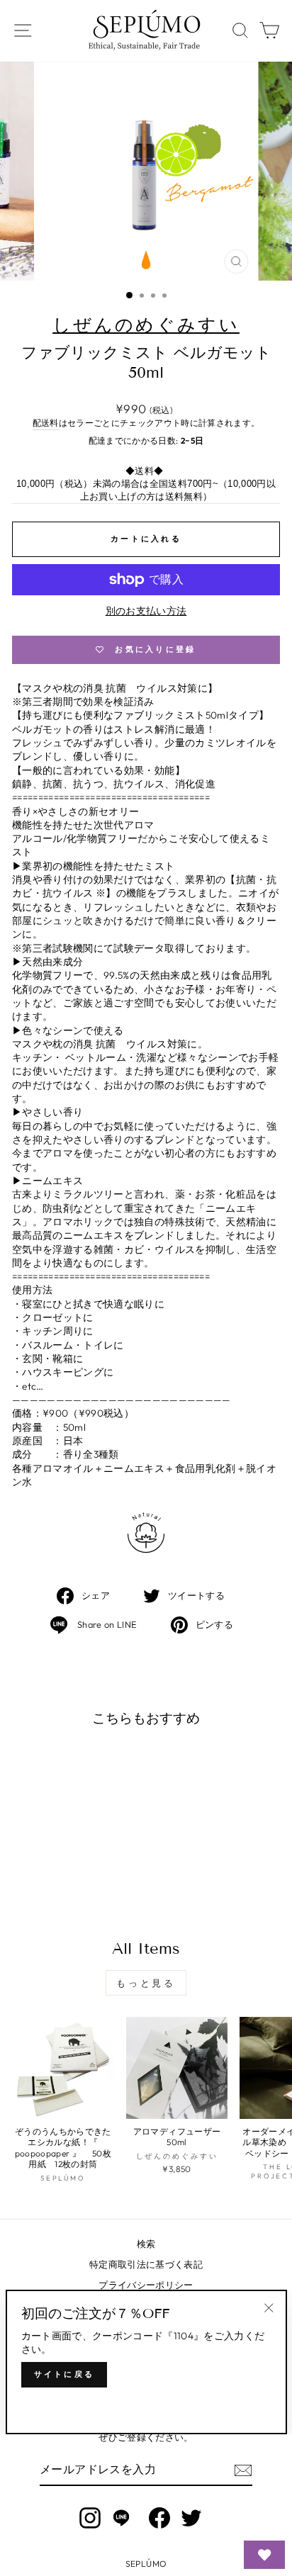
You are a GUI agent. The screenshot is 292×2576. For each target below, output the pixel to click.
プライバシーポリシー (146, 2285)
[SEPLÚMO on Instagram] (90, 2518)
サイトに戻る (64, 2374)
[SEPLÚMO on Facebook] (159, 2518)
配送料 (46, 423)
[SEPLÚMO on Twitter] (191, 2518)
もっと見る (146, 1983)
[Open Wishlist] (264, 2555)
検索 (146, 2244)
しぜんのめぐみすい (146, 325)
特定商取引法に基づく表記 (146, 2264)
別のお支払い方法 (146, 611)
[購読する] (243, 2470)
